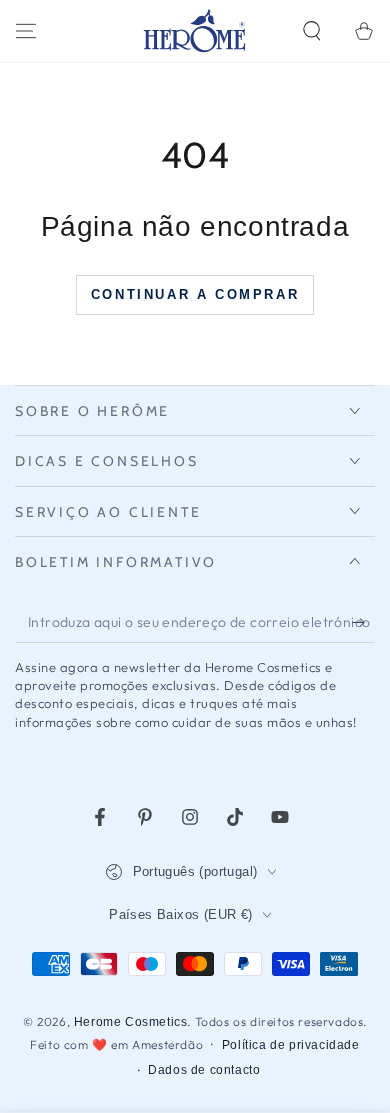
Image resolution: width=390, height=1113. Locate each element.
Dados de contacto (204, 1070)
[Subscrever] (363, 623)
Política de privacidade (291, 1045)
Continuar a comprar (195, 294)
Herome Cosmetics (131, 1022)
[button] (312, 31)
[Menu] (26, 31)
